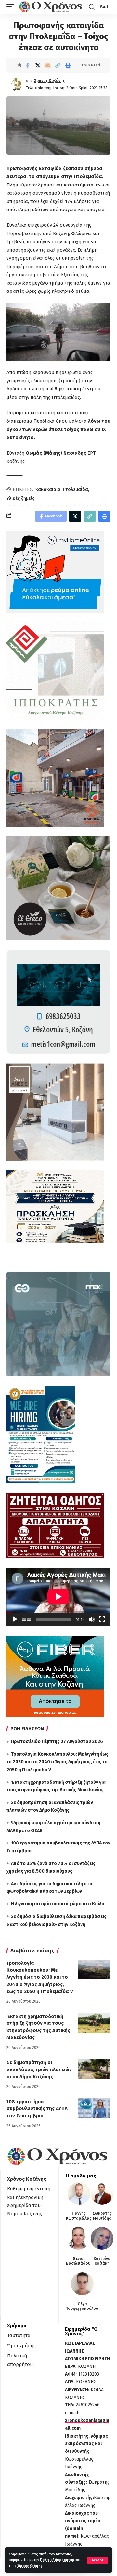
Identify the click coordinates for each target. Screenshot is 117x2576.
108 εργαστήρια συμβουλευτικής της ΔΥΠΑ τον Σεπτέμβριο (37, 2109)
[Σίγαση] (92, 1619)
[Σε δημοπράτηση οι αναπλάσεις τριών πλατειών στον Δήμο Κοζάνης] (94, 2069)
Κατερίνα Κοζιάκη (102, 2261)
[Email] (48, 65)
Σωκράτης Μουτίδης (102, 2216)
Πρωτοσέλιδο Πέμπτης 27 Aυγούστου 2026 (57, 1741)
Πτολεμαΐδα (75, 489)
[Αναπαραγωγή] (15, 1619)
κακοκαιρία (48, 489)
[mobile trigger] (12, 7)
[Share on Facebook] (28, 65)
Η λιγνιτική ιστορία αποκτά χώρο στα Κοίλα (58, 1904)
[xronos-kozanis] (51, 7)
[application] (58, 1597)
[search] (92, 7)
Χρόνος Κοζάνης (49, 81)
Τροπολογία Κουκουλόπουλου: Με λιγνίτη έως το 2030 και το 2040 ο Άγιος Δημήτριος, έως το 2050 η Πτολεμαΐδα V (58, 1762)
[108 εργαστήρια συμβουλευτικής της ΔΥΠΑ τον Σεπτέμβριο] (94, 2108)
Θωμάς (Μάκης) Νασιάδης (56, 453)
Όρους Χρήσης (30, 2566)
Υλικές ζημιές (20, 499)
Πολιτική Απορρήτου (57, 2560)
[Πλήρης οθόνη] (102, 1619)
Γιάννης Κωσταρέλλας (79, 2216)
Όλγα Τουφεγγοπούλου (82, 2306)
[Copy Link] (58, 65)
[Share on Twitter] (38, 65)
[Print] (68, 65)
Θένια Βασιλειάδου (78, 2261)
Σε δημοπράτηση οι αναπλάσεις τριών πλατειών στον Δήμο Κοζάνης (39, 2069)
